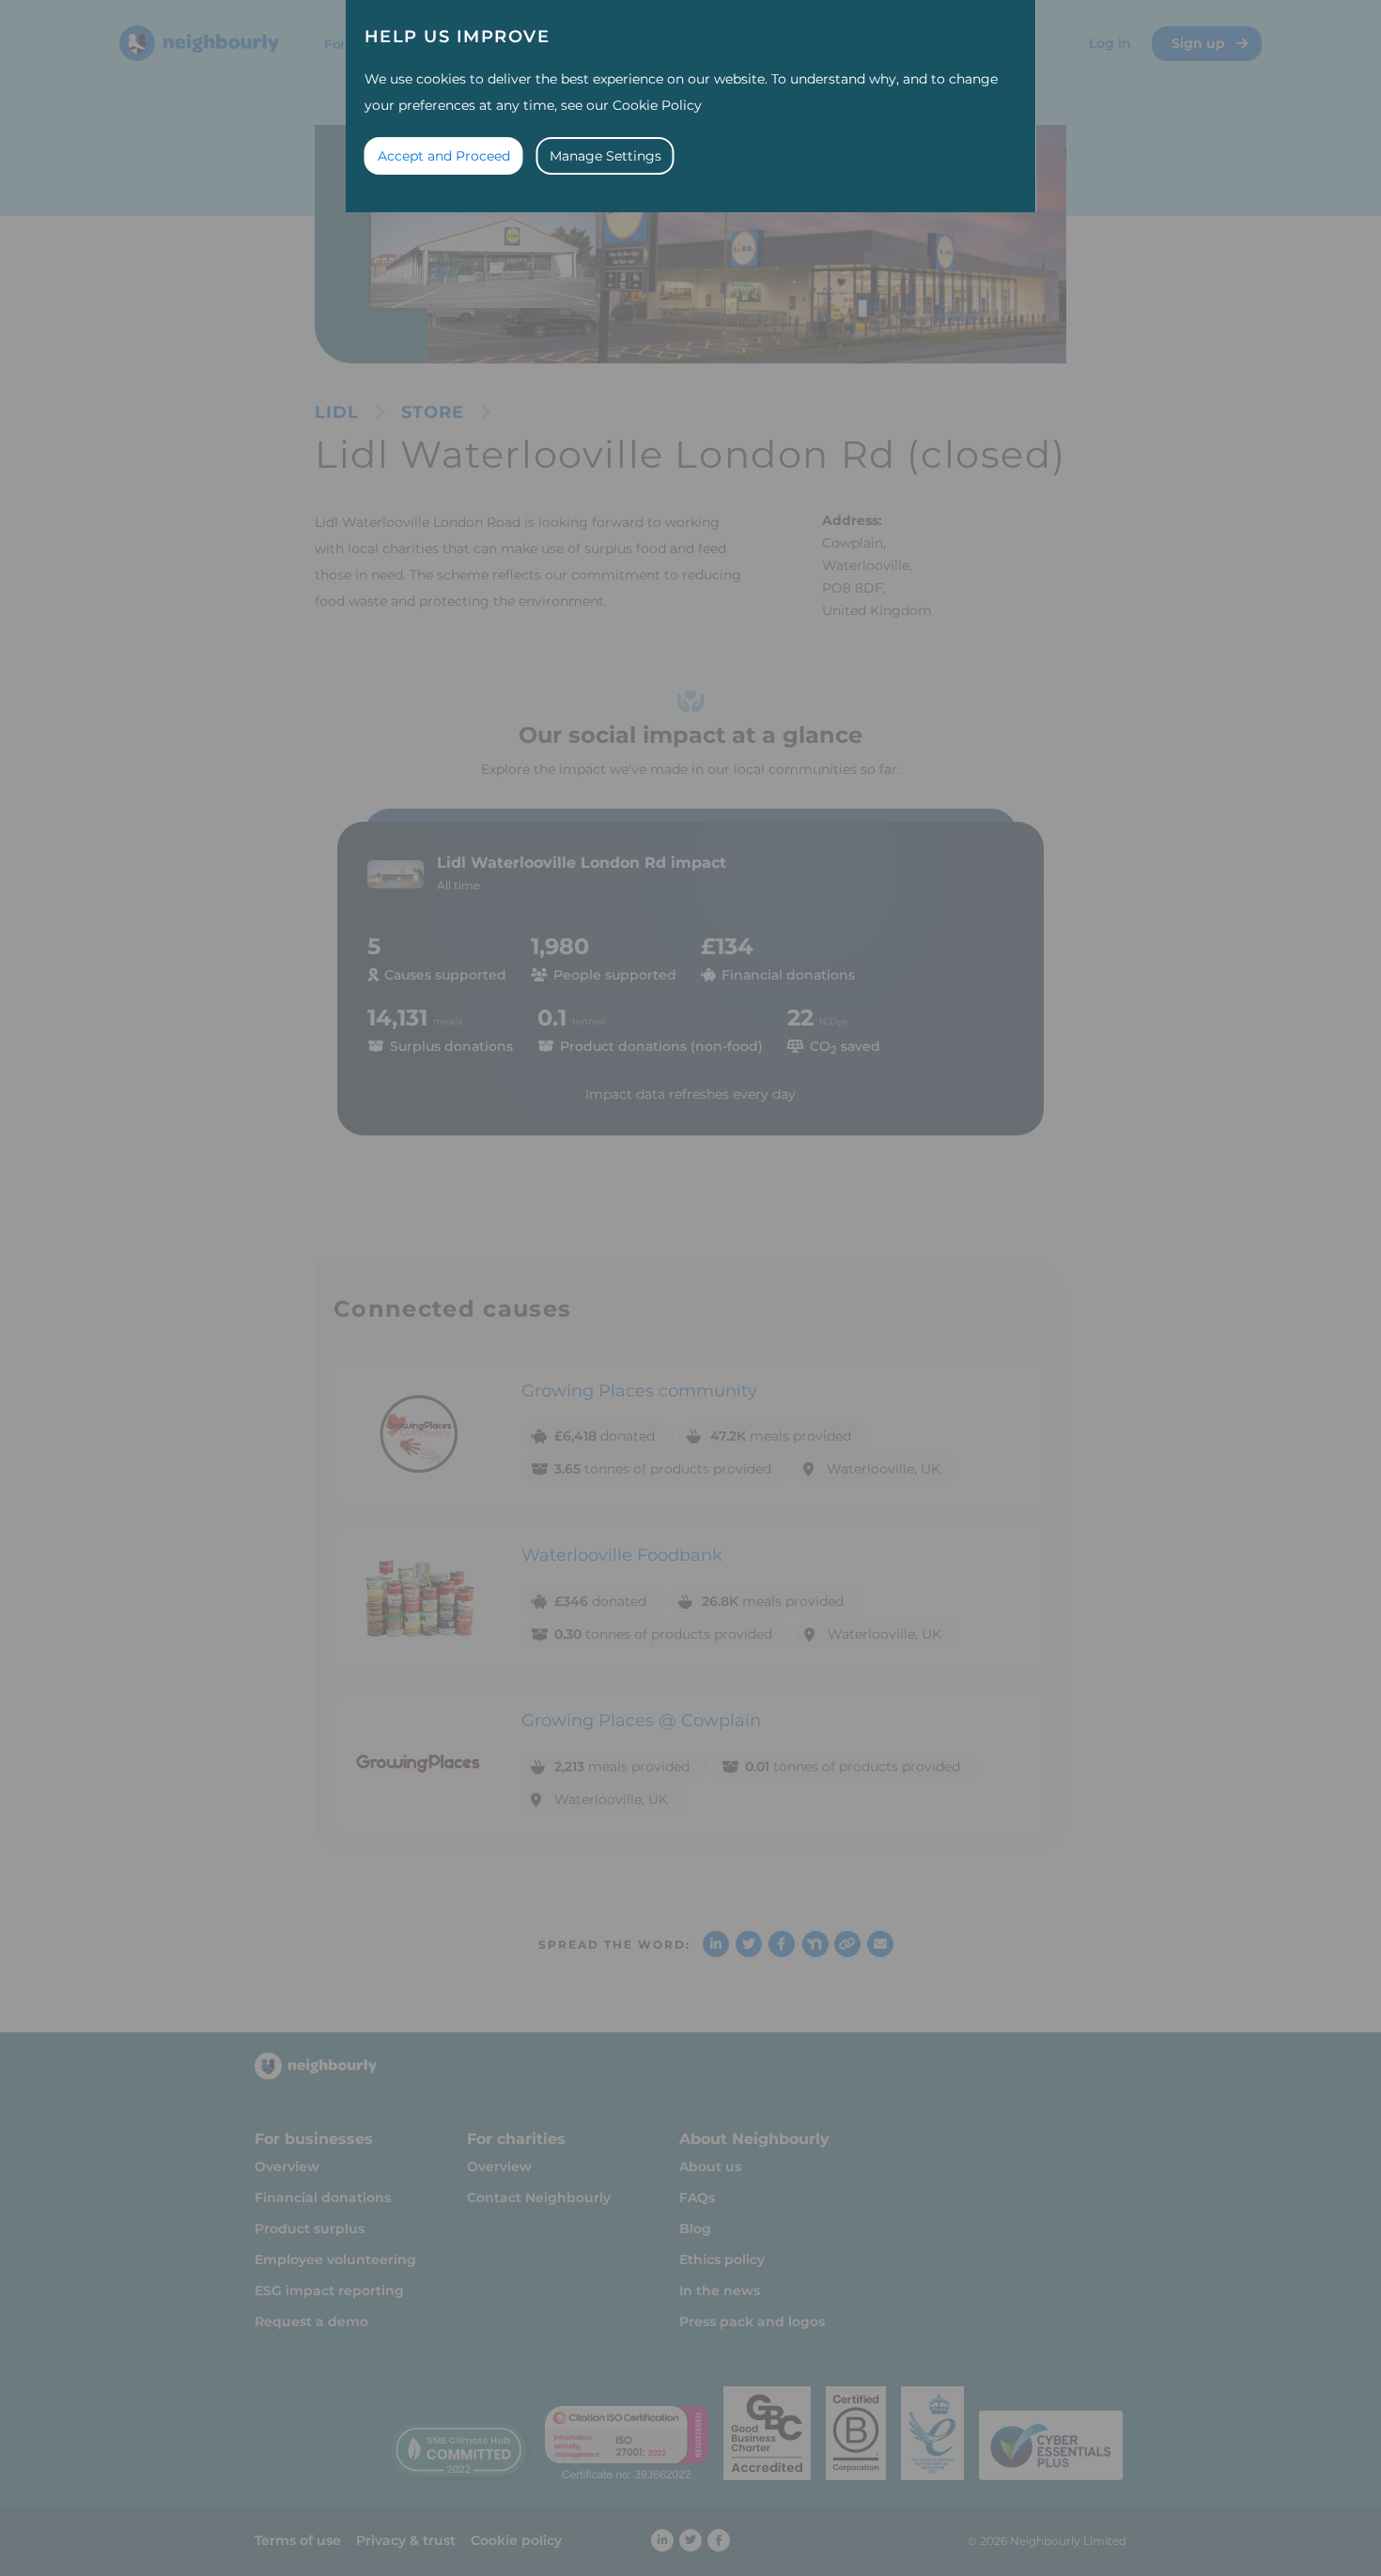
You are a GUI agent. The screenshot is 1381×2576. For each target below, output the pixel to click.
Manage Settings (605, 156)
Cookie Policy (657, 105)
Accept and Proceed (444, 156)
